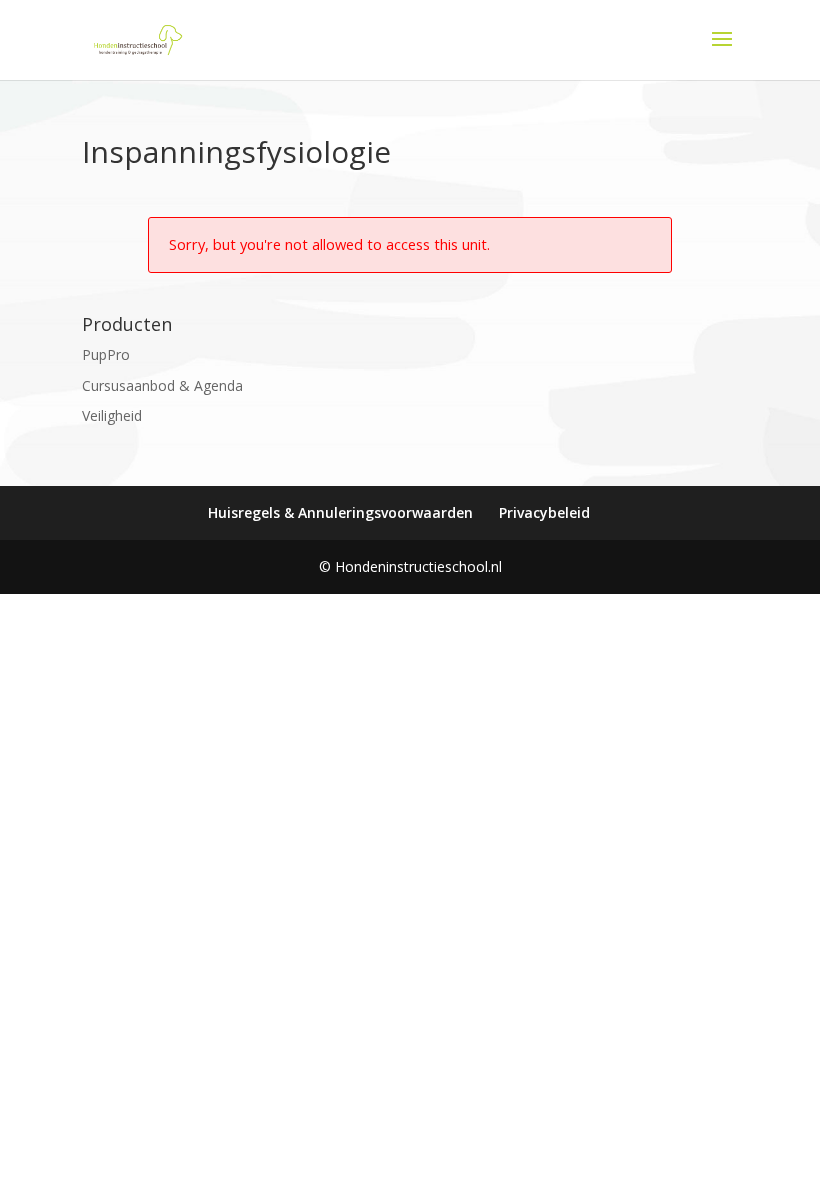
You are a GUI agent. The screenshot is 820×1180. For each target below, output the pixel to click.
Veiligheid (112, 415)
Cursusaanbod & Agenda (162, 385)
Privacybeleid (544, 512)
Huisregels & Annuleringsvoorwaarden (340, 512)
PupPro (106, 354)
